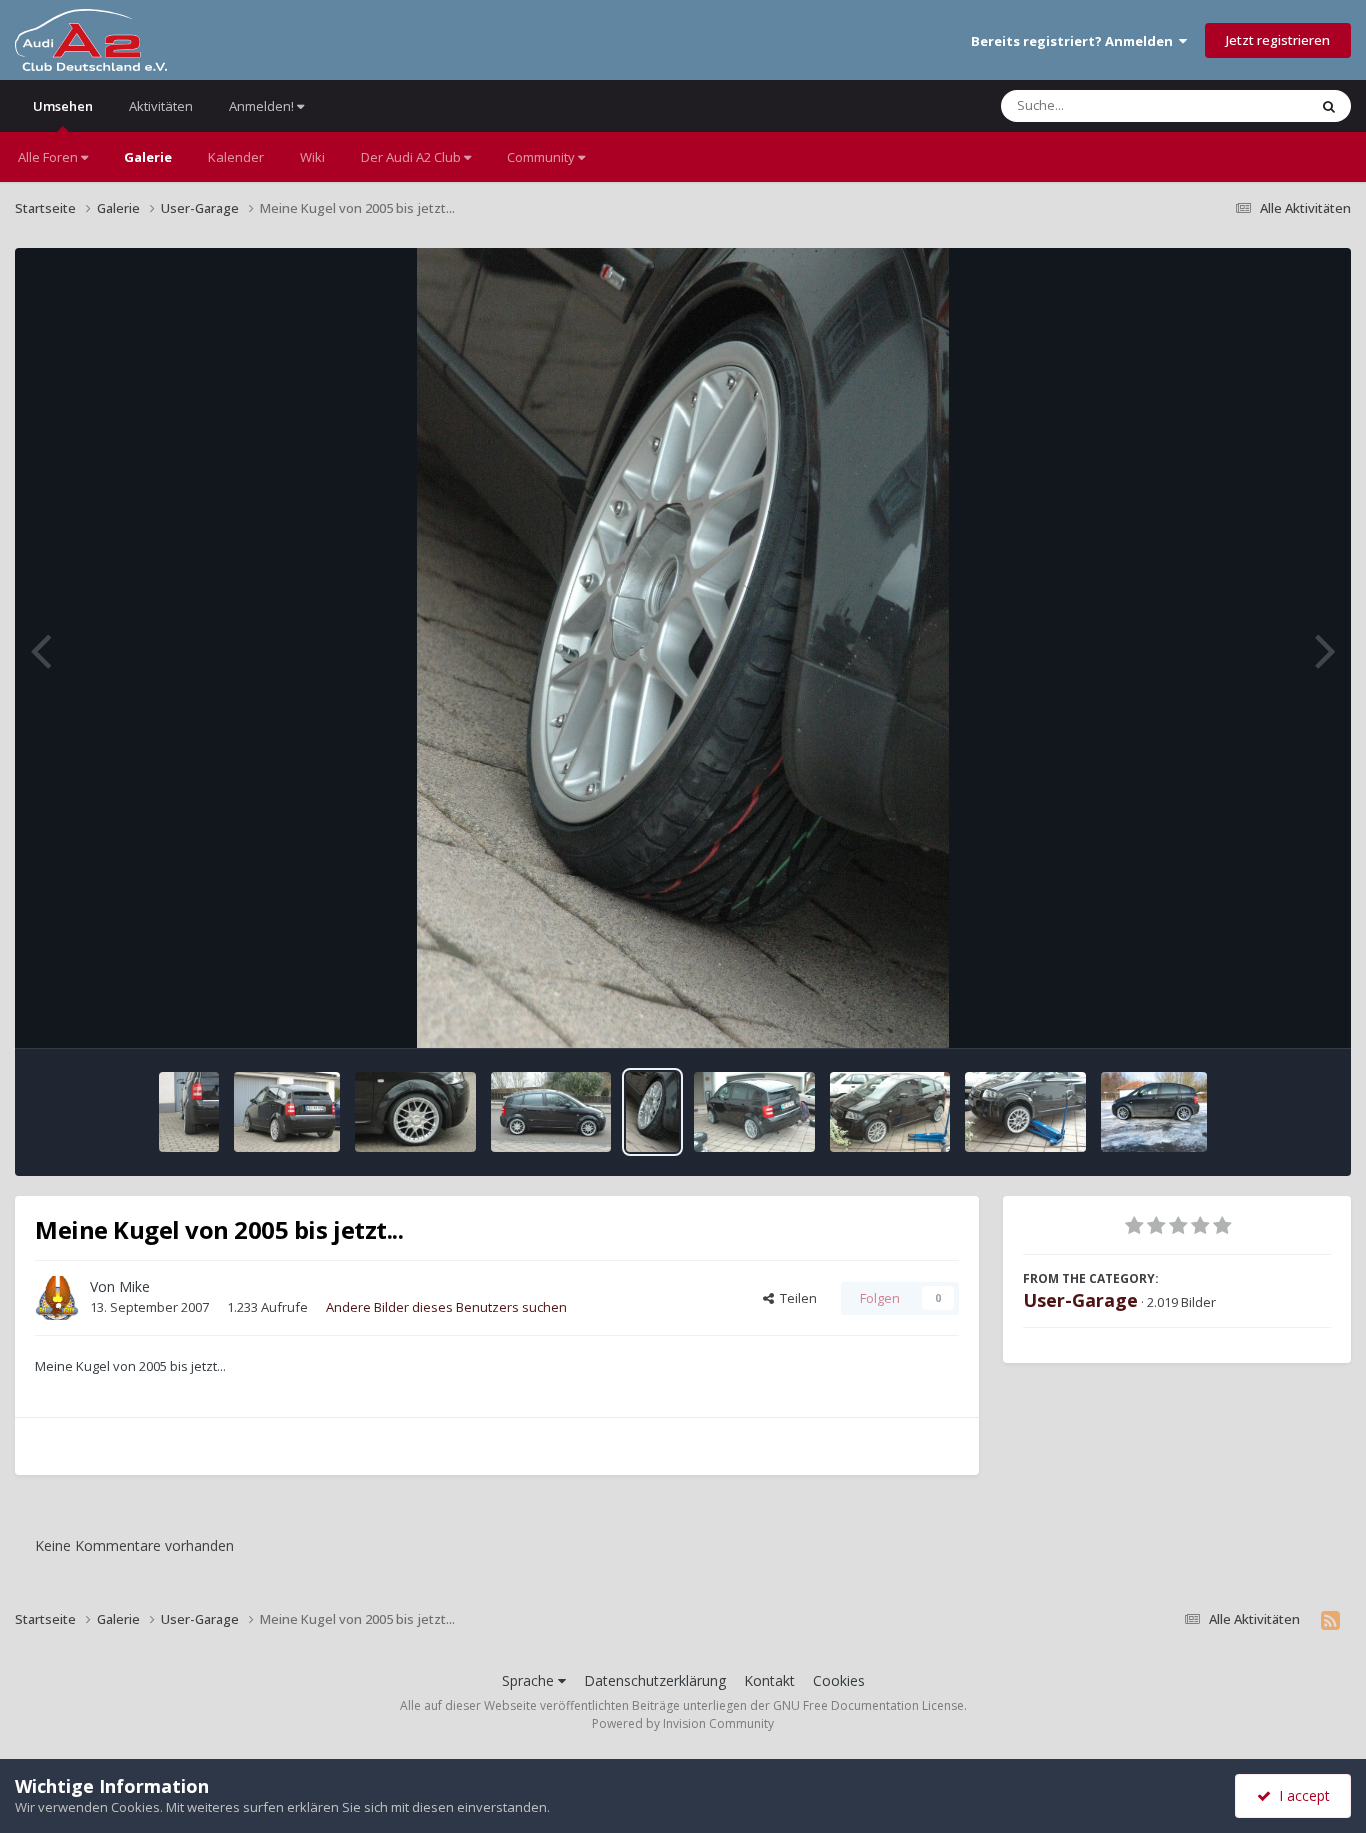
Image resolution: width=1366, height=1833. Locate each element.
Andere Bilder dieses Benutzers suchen (446, 1307)
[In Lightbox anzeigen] (683, 648)
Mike (134, 1286)
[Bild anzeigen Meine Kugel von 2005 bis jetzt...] (189, 1112)
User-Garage (1080, 1300)
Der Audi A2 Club (412, 157)
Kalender (236, 157)
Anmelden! (263, 106)
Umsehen (63, 106)
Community (542, 157)
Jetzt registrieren (1278, 40)
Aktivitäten (161, 106)
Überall (1259, 105)
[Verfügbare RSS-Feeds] (1330, 1620)
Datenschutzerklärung (655, 1680)
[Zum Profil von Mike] (57, 1298)
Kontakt (769, 1680)
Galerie (148, 157)
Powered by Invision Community (683, 1723)
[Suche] (1329, 106)
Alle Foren (49, 157)
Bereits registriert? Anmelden (1075, 41)
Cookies (839, 1680)
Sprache (530, 1680)
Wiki (312, 157)
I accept (1300, 1795)
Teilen (795, 1298)
